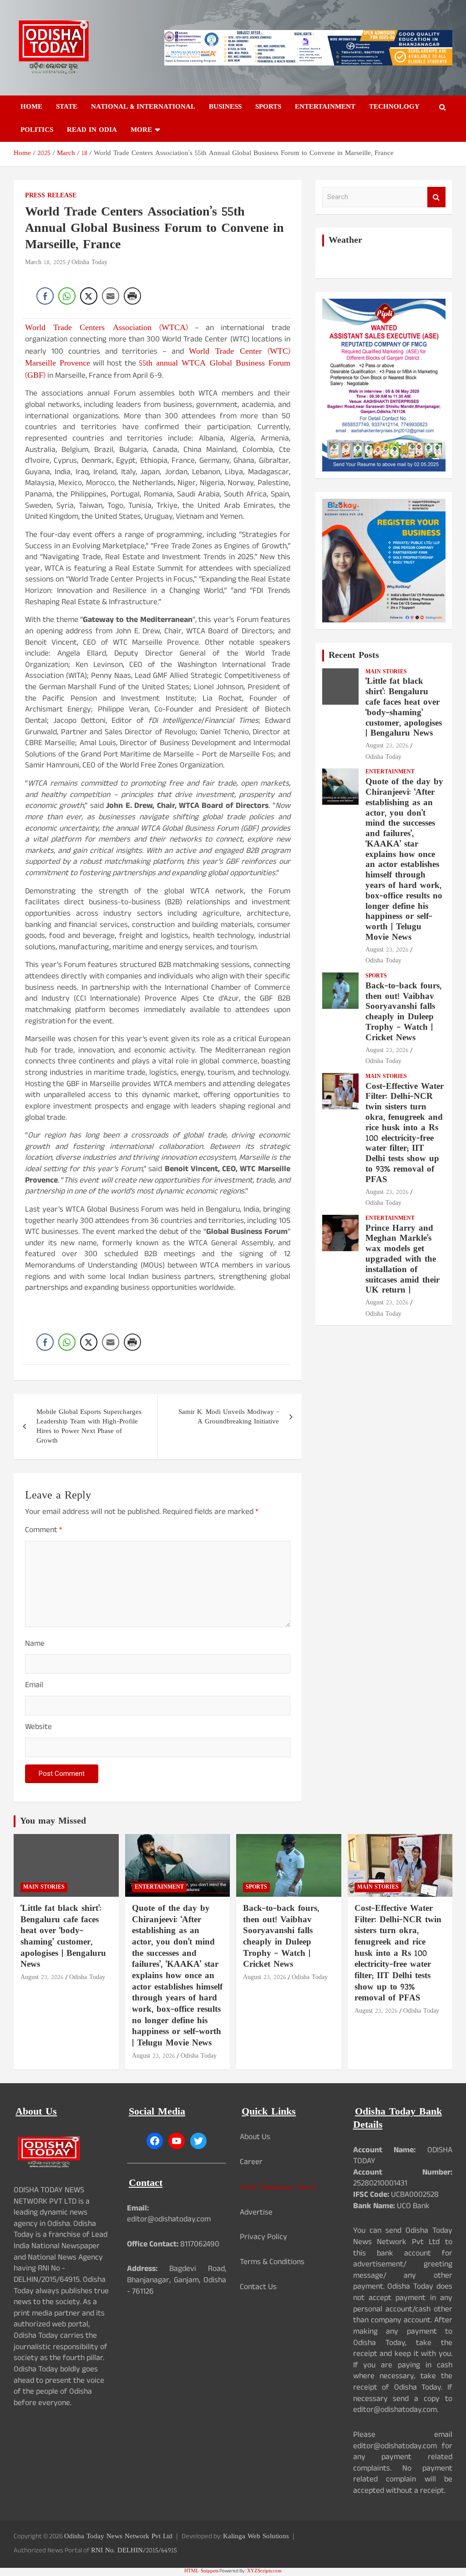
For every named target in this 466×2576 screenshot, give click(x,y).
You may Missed (53, 1821)
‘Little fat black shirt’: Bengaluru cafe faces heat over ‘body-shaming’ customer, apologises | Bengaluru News (404, 708)
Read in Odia (92, 130)
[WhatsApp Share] (67, 296)
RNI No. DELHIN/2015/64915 (134, 2551)
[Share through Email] (111, 296)
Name (35, 1645)
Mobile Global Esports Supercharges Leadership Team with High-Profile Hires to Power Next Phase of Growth (89, 1427)
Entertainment (325, 107)
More (141, 130)
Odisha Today (89, 263)
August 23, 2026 (387, 746)
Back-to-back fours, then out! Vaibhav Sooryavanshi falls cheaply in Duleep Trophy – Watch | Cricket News (403, 1012)
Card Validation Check (278, 2188)
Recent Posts (354, 656)
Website (38, 1728)
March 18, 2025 (46, 263)
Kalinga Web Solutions (256, 2537)
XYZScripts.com (264, 2571)
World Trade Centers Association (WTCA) (106, 328)
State (67, 107)
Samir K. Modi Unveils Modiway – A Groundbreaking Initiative (229, 1417)
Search (436, 197)
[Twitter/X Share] (89, 296)
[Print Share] (132, 296)
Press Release (51, 196)
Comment (44, 1531)
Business (225, 107)
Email (34, 1686)
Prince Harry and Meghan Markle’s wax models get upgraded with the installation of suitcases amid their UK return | (403, 1260)
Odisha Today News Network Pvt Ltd (118, 2537)
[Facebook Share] (45, 296)
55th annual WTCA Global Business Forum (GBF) (158, 370)
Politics (37, 130)
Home (31, 107)
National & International (143, 107)
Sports (268, 107)
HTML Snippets (201, 2571)
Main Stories (386, 672)
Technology (394, 107)
